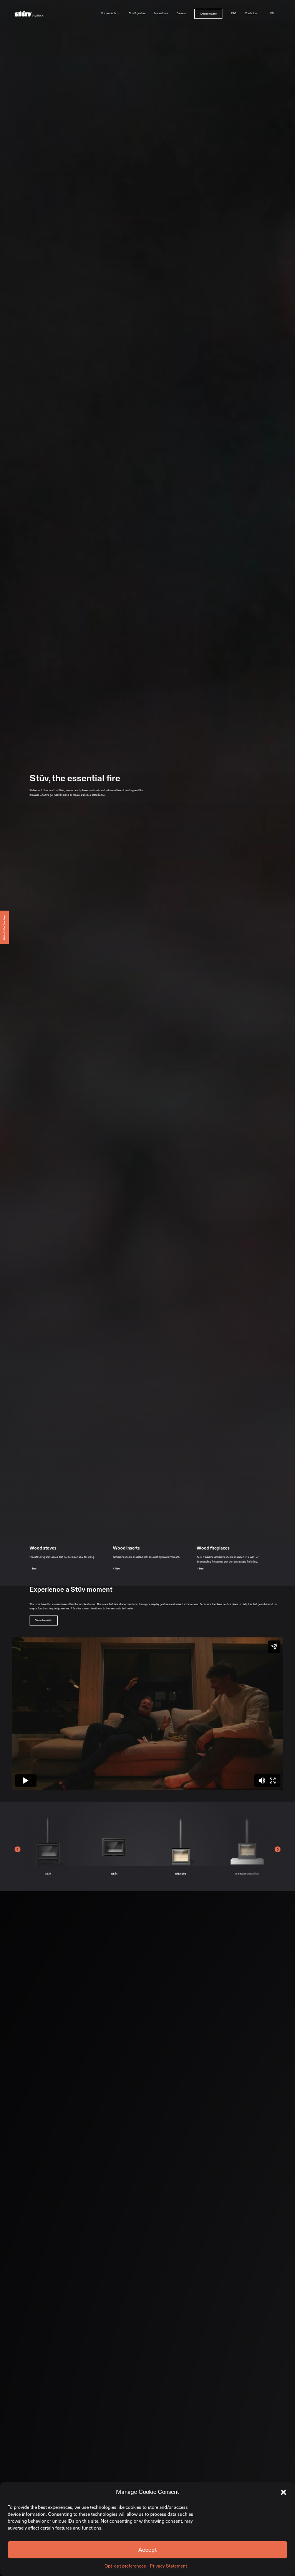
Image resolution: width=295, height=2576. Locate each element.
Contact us (251, 13)
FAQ (234, 13)
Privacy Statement (168, 2566)
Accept (147, 2550)
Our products (109, 13)
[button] (283, 2492)
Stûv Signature (137, 13)
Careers (181, 13)
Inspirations (161, 13)
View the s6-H (43, 1621)
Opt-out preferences (125, 2566)
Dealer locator (209, 13)
